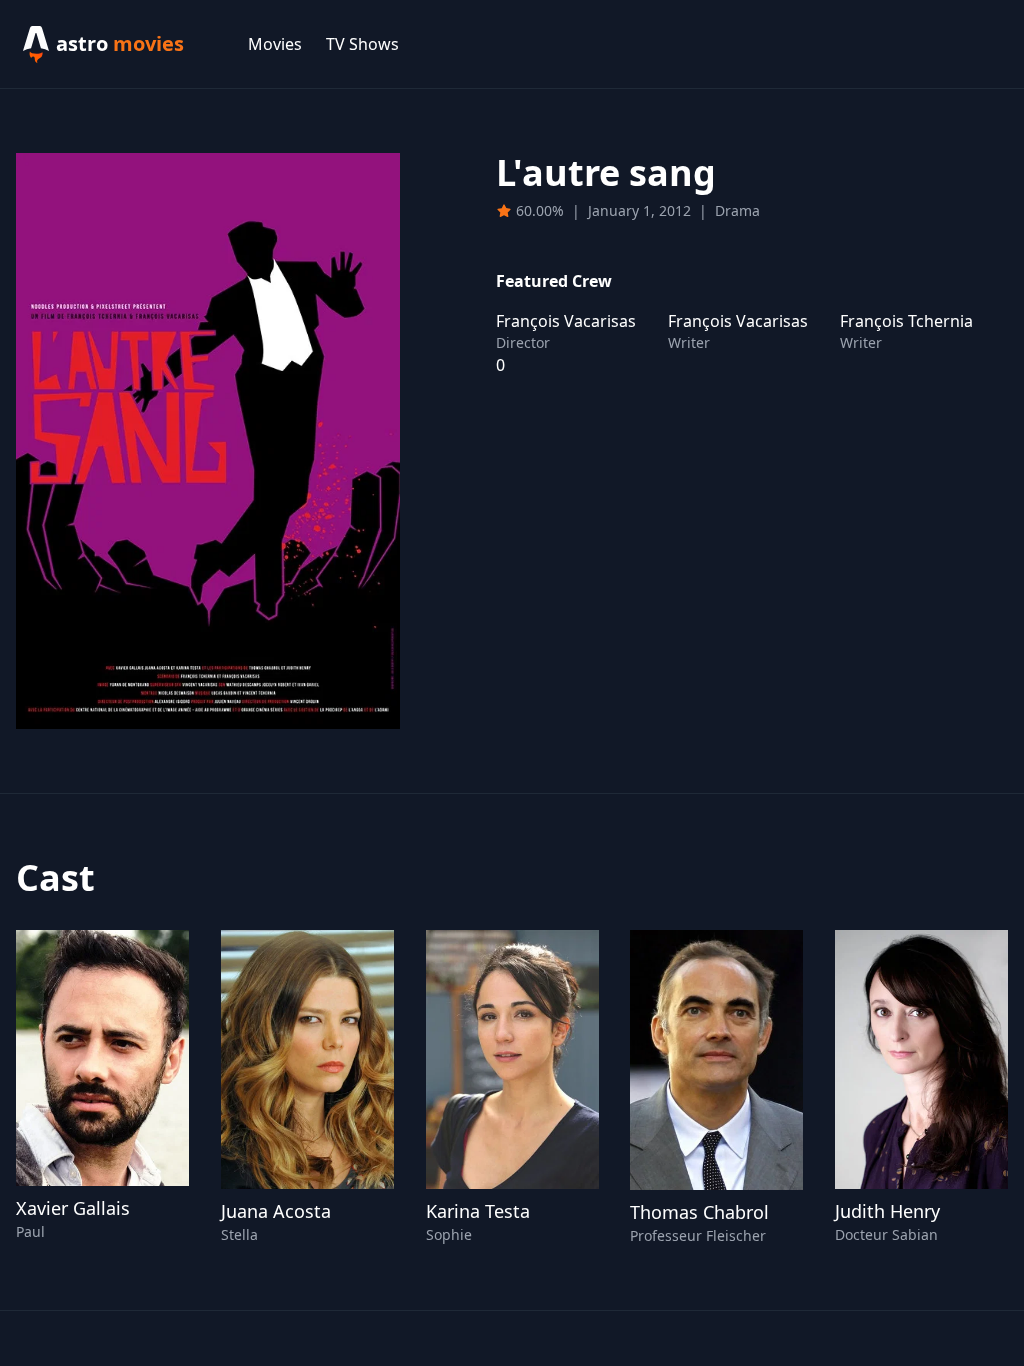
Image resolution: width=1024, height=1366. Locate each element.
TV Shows (362, 44)
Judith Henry (887, 1211)
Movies (275, 44)
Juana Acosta (276, 1211)
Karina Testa (478, 1211)
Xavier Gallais (73, 1208)
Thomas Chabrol (699, 1212)
